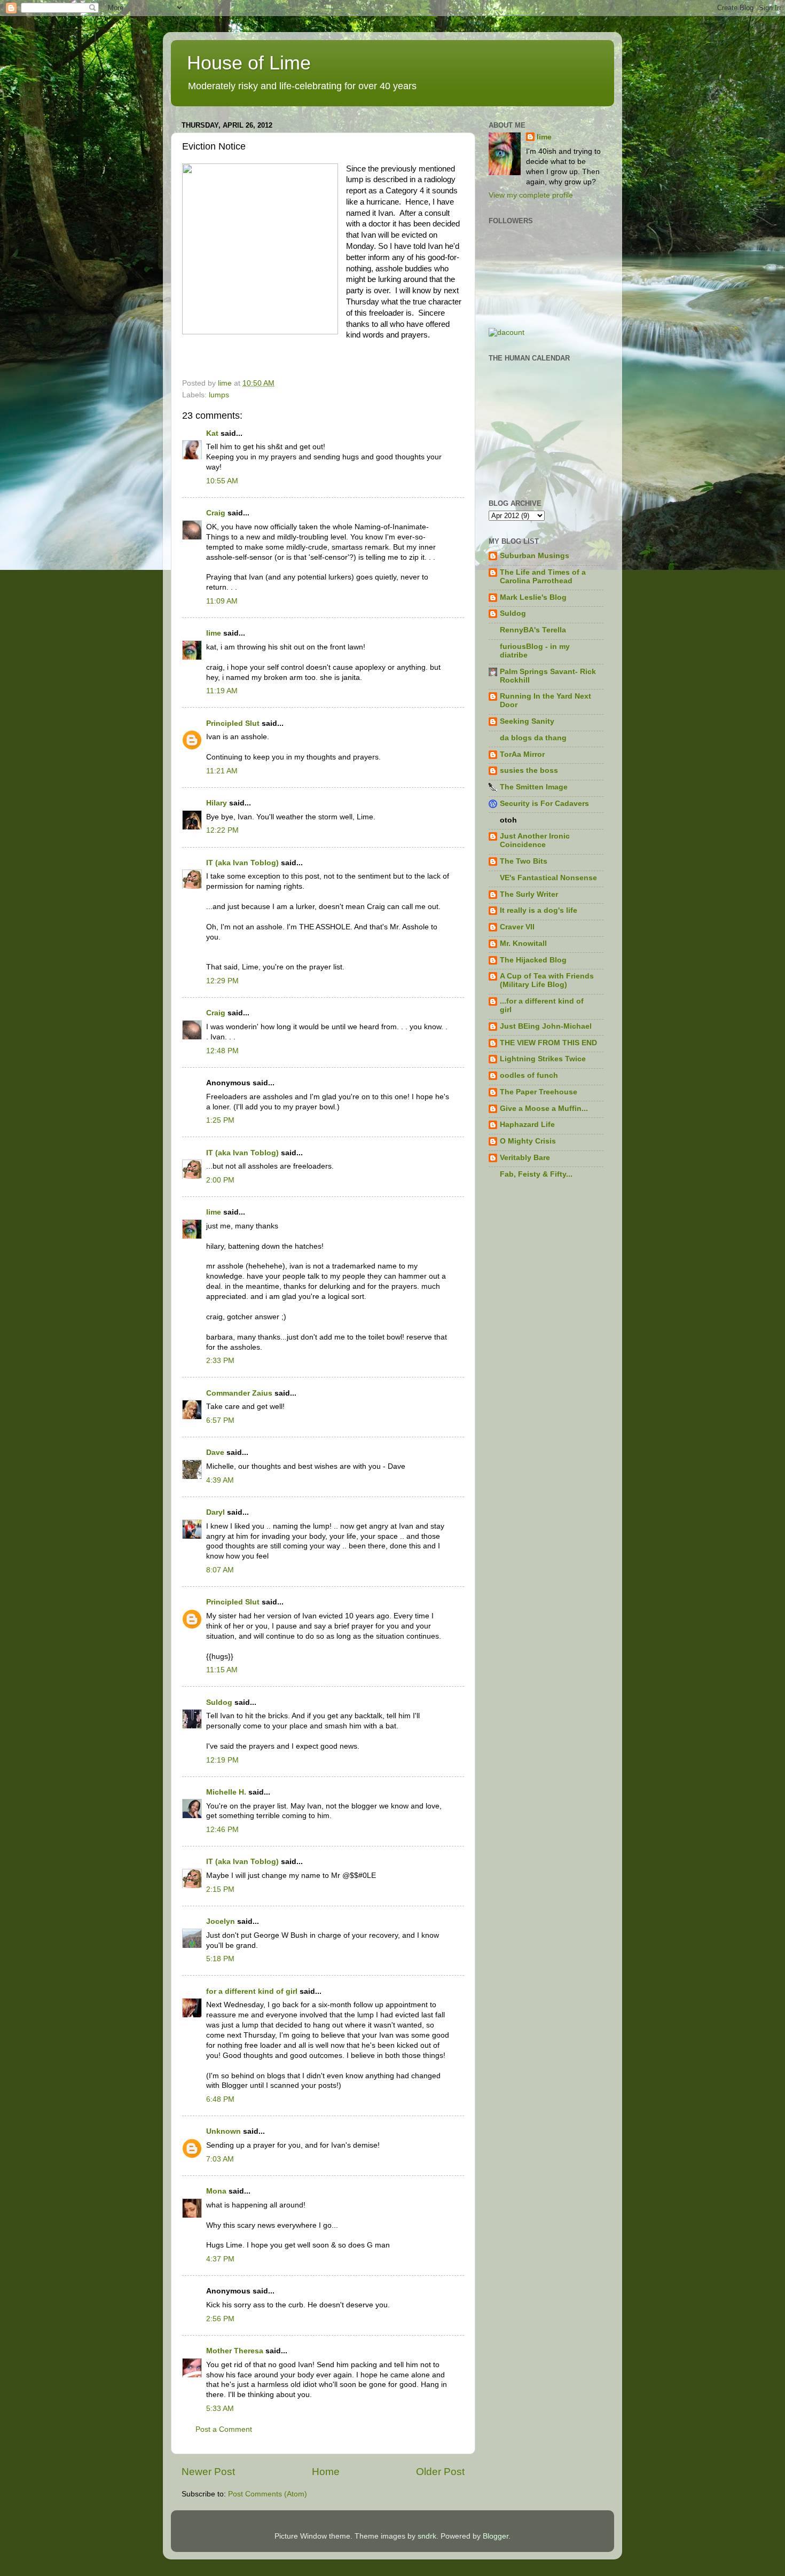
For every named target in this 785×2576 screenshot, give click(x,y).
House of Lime (249, 63)
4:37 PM (220, 2259)
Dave (215, 1453)
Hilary (217, 803)
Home (326, 2472)
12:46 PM (222, 1830)
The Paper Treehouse (539, 1092)
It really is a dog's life (539, 910)
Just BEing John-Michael (546, 1026)
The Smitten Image (534, 787)
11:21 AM (222, 771)
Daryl (215, 1512)
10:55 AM (222, 481)
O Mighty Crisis (528, 1141)
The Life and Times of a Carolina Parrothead (543, 577)
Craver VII (517, 927)
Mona (216, 2191)
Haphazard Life (527, 1125)
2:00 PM (220, 1180)
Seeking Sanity (527, 721)
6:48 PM (220, 2099)
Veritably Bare (525, 1158)
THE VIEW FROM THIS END (548, 1043)
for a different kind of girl (252, 1991)
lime (214, 633)
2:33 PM (220, 1361)
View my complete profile (531, 195)
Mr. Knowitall (523, 944)
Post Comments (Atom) (268, 2494)
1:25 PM (220, 1120)
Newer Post (208, 2472)
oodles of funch (529, 1075)
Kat (212, 433)
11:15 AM (222, 1670)
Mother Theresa (235, 2351)
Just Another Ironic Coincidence (535, 840)
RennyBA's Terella (533, 630)
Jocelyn (221, 1921)
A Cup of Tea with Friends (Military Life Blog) (547, 980)
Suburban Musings (535, 556)
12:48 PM (222, 1051)
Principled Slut (233, 723)
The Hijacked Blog (533, 960)
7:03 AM (220, 2159)
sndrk (427, 2536)
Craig (216, 513)
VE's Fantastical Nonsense (548, 878)
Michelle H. (226, 1792)
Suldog (219, 1702)
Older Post (440, 2472)
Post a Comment (224, 2429)
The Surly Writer (529, 894)
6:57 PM (220, 1420)
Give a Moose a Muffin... (544, 1109)
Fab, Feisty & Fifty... (536, 1174)
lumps (219, 395)
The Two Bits (524, 861)
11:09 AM (222, 601)
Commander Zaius (239, 1393)
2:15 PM (220, 1889)
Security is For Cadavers (544, 804)
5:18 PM (220, 1959)
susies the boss (529, 770)
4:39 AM (220, 1480)
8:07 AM (220, 1570)
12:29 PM (222, 981)
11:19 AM (222, 691)
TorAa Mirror (522, 754)
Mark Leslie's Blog (533, 597)
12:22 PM (222, 830)
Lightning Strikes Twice (543, 1059)
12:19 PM (222, 1760)
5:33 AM (220, 2409)
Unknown (223, 2131)
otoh (508, 820)
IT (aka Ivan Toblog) (242, 863)
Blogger (496, 2536)
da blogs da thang (533, 738)
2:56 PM (220, 2319)
